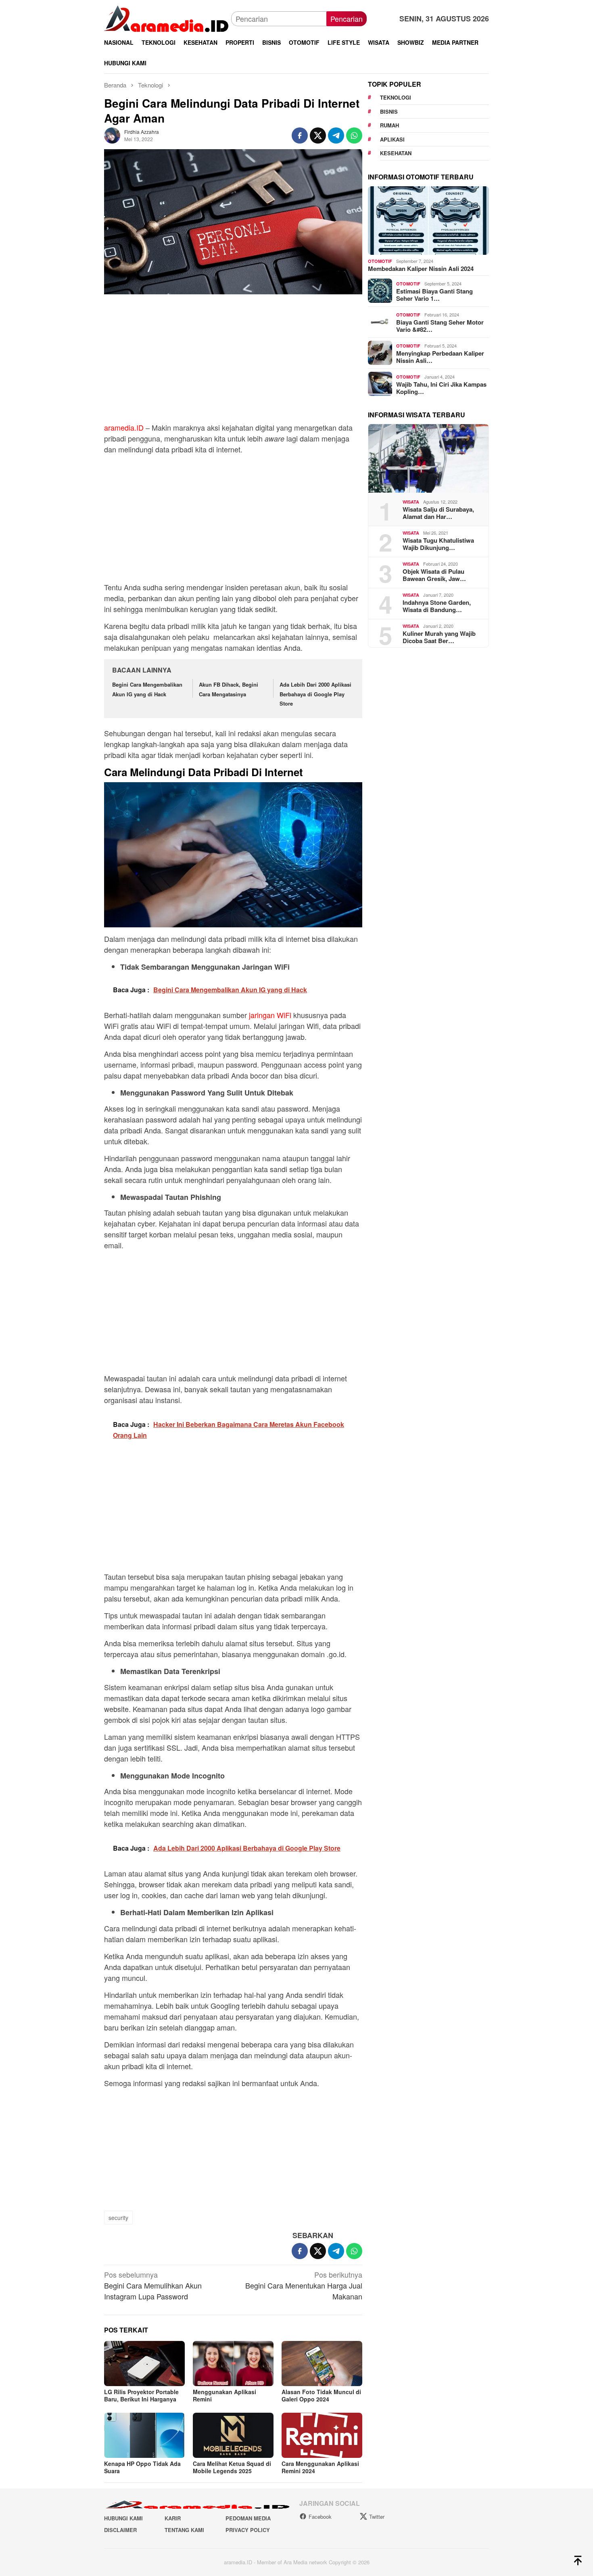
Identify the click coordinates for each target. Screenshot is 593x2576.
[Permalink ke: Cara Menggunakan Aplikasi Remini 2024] (322, 2435)
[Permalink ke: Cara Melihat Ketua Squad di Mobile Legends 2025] (233, 2435)
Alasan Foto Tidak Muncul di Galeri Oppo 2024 (321, 2395)
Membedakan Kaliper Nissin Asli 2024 (421, 268)
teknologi (396, 97)
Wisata (411, 502)
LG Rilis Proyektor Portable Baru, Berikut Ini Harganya (141, 2395)
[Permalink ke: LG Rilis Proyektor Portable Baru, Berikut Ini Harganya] (144, 2364)
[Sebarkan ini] (300, 135)
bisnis (389, 111)
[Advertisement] (233, 362)
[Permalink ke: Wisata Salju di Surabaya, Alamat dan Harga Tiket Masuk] (428, 458)
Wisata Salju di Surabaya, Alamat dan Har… (438, 512)
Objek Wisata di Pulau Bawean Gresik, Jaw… (434, 575)
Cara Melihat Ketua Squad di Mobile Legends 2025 (232, 2467)
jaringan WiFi (270, 1015)
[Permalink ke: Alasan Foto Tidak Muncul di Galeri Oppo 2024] (322, 2364)
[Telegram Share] (336, 135)
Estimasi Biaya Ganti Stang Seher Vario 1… (434, 294)
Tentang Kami (184, 2530)
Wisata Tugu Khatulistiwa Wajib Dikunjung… (438, 544)
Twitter (377, 2517)
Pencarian (347, 19)
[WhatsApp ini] (354, 135)
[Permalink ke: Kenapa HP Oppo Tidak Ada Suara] (144, 2435)
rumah (389, 125)
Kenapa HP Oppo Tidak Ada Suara (142, 2467)
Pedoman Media (248, 2518)
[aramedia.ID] (168, 18)
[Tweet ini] (318, 135)
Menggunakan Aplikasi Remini (224, 2395)
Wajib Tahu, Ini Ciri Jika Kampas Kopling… (441, 387)
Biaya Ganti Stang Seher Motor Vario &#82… (440, 325)
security (118, 2218)
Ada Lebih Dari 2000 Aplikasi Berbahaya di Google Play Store (315, 694)
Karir (173, 2518)
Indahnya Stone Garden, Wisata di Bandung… (437, 606)
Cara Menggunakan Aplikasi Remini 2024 (320, 2467)
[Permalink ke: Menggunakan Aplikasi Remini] (233, 2364)
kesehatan (396, 153)
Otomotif (380, 261)
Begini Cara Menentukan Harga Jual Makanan (304, 2285)
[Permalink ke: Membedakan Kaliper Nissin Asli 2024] (428, 221)
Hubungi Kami (123, 2518)
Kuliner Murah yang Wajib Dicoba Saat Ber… (439, 637)
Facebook (320, 2517)
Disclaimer (120, 2530)
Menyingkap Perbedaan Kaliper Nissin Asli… (440, 356)
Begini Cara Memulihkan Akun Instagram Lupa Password (153, 2285)
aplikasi (392, 139)
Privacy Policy (248, 2530)
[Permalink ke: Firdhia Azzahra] (112, 134)
